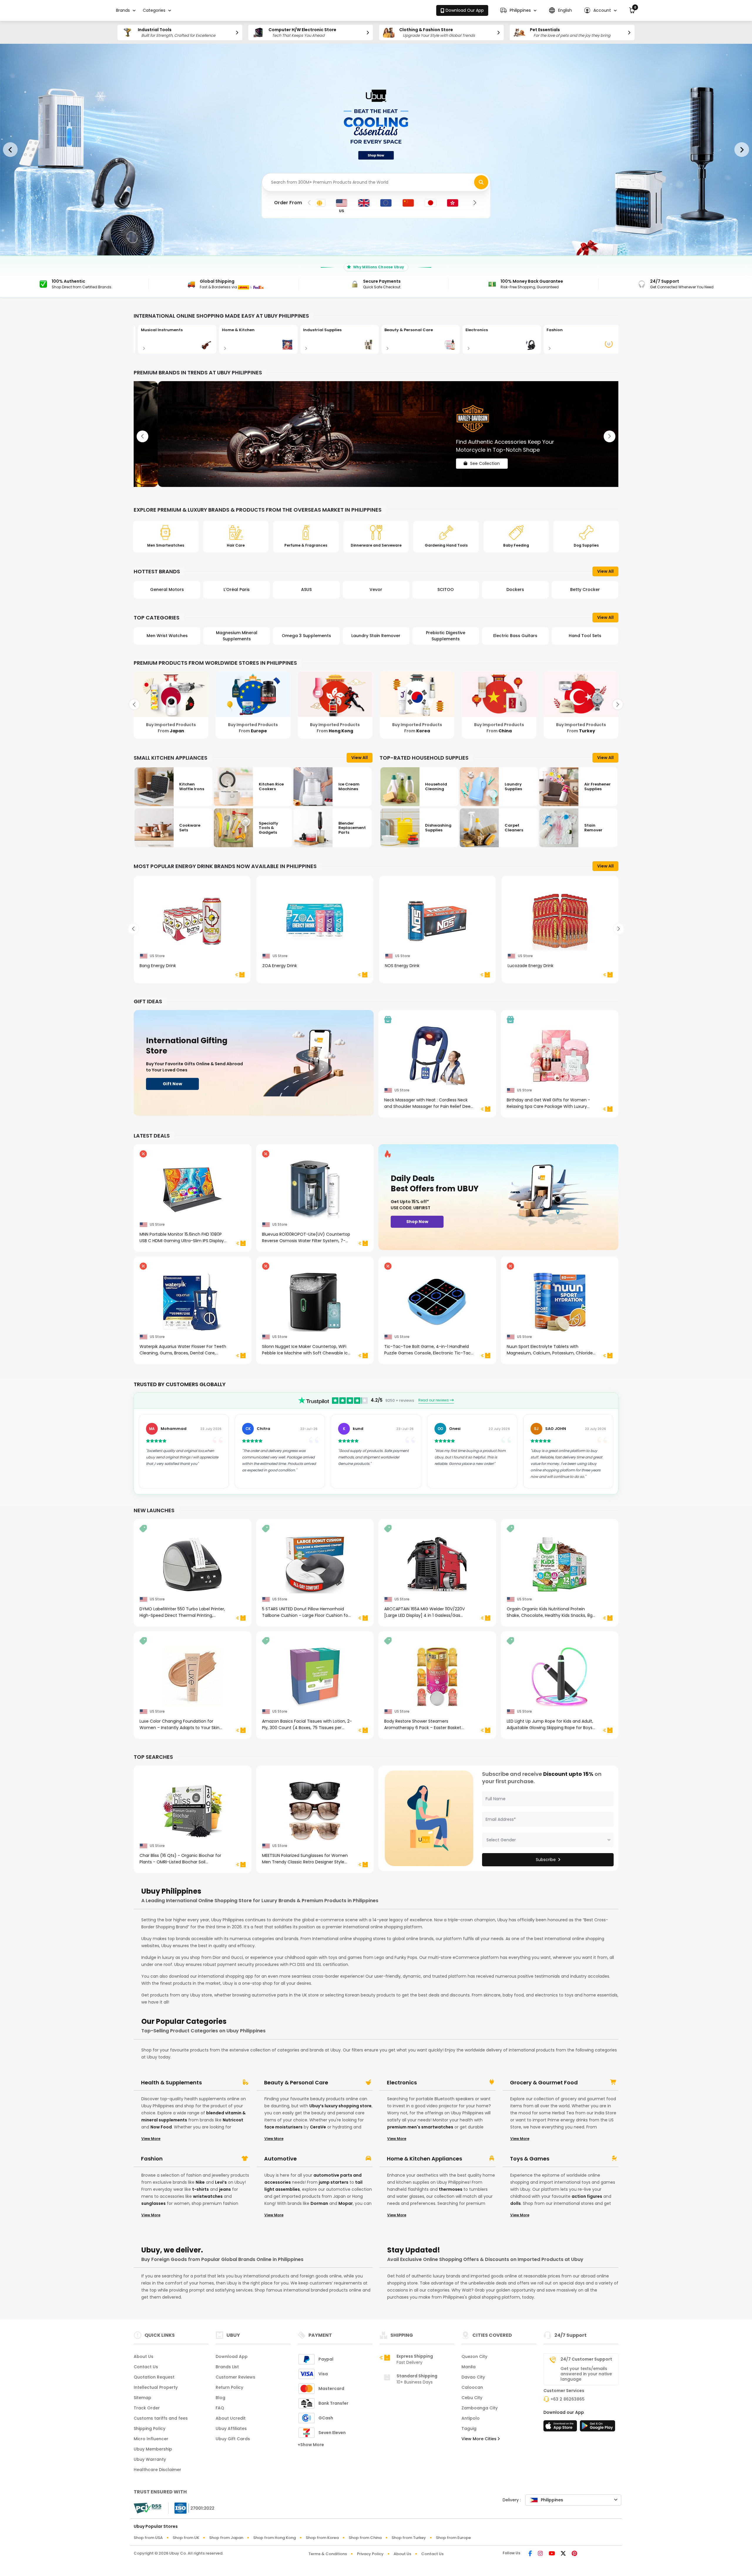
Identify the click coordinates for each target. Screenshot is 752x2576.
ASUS (167, 589)
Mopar (346, 2203)
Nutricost (233, 2120)
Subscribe (546, 1860)
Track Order (147, 2408)
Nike (200, 2182)
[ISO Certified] (192, 2508)
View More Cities (480, 2439)
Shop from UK (186, 2538)
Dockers (376, 589)
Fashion (152, 2159)
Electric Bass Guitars (376, 636)
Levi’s (221, 2182)
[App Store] (561, 2428)
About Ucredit (231, 2418)
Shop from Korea (322, 2538)
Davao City (473, 2377)
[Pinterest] (574, 2554)
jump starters (334, 2182)
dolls (516, 2203)
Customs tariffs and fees (161, 2418)
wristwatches (208, 2196)
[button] (518, 10)
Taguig (469, 2428)
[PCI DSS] (147, 2508)
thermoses (451, 2189)
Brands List (227, 2367)
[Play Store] (597, 2428)
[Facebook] (530, 2554)
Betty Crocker (446, 589)
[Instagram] (540, 2554)
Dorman (319, 2203)
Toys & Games (530, 2159)
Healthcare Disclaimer (157, 2470)
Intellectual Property (156, 2387)
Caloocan (472, 2387)
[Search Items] (481, 182)
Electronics (402, 2083)
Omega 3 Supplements (167, 636)
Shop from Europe (453, 2538)
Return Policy (229, 2387)
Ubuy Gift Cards (233, 2439)
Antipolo (471, 2418)
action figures (587, 2196)
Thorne (515, 589)
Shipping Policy (150, 2428)
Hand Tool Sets (446, 636)
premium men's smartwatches (420, 2127)
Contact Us (146, 2367)
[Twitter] (563, 2554)
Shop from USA (148, 2538)
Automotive (280, 2159)
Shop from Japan (226, 2538)
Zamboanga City (480, 2408)
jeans (225, 2189)
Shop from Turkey (409, 2538)
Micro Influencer (151, 2439)
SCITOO (306, 589)
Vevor (237, 589)
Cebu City (472, 2398)
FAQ (220, 2408)
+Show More (311, 2445)
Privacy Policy (370, 2554)
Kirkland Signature (585, 589)
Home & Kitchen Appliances (424, 2159)
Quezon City (474, 2356)
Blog (220, 2398)
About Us (143, 2356)
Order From (288, 203)
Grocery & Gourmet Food (544, 2083)
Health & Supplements (171, 2083)
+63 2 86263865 (568, 2399)
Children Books (585, 636)
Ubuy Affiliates (231, 2428)
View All (605, 571)
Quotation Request (154, 2377)
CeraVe (318, 2127)
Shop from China (365, 2538)
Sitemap (142, 2398)
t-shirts (200, 2189)
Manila (469, 2367)
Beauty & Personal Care (296, 2083)
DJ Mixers (515, 636)
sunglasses (153, 2203)
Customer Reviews (235, 2377)
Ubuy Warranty (150, 2459)
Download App (232, 2356)
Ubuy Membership (153, 2449)
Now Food (161, 2127)
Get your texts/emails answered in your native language (586, 2374)
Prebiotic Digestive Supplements (306, 636)
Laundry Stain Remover (237, 636)
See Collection (461, 458)
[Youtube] (552, 2554)
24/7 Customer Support (586, 2359)
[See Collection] (376, 434)
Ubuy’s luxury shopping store (340, 2106)
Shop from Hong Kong (275, 2538)
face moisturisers (283, 2127)
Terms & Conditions (328, 2554)
